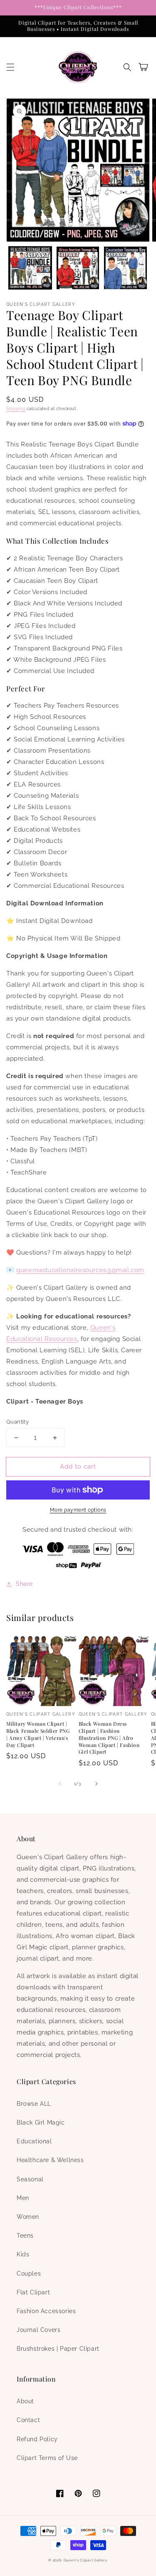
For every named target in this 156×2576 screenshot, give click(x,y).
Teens (25, 2236)
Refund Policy (37, 2439)
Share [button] (24, 1584)
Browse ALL (34, 2104)
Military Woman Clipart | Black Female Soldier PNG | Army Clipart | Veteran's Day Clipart (38, 1734)
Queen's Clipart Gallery (86, 2560)
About (25, 2401)
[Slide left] (60, 1784)
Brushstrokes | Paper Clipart (58, 2349)
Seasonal (30, 2179)
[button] (10, 67)
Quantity (17, 1422)
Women (28, 2217)
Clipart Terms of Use (47, 2458)
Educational (34, 2141)
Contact (28, 2420)
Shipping (16, 409)
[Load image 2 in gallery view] (78, 268)
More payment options (78, 1510)
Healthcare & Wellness (50, 2160)
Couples (29, 2274)
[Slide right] (97, 1784)
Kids (23, 2254)
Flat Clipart (33, 2292)
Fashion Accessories (46, 2311)
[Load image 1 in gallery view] (30, 268)
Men (23, 2198)
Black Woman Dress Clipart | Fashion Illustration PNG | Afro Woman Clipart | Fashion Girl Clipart (109, 1738)
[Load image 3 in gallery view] (125, 268)
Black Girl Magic (41, 2122)
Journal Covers (38, 2330)
